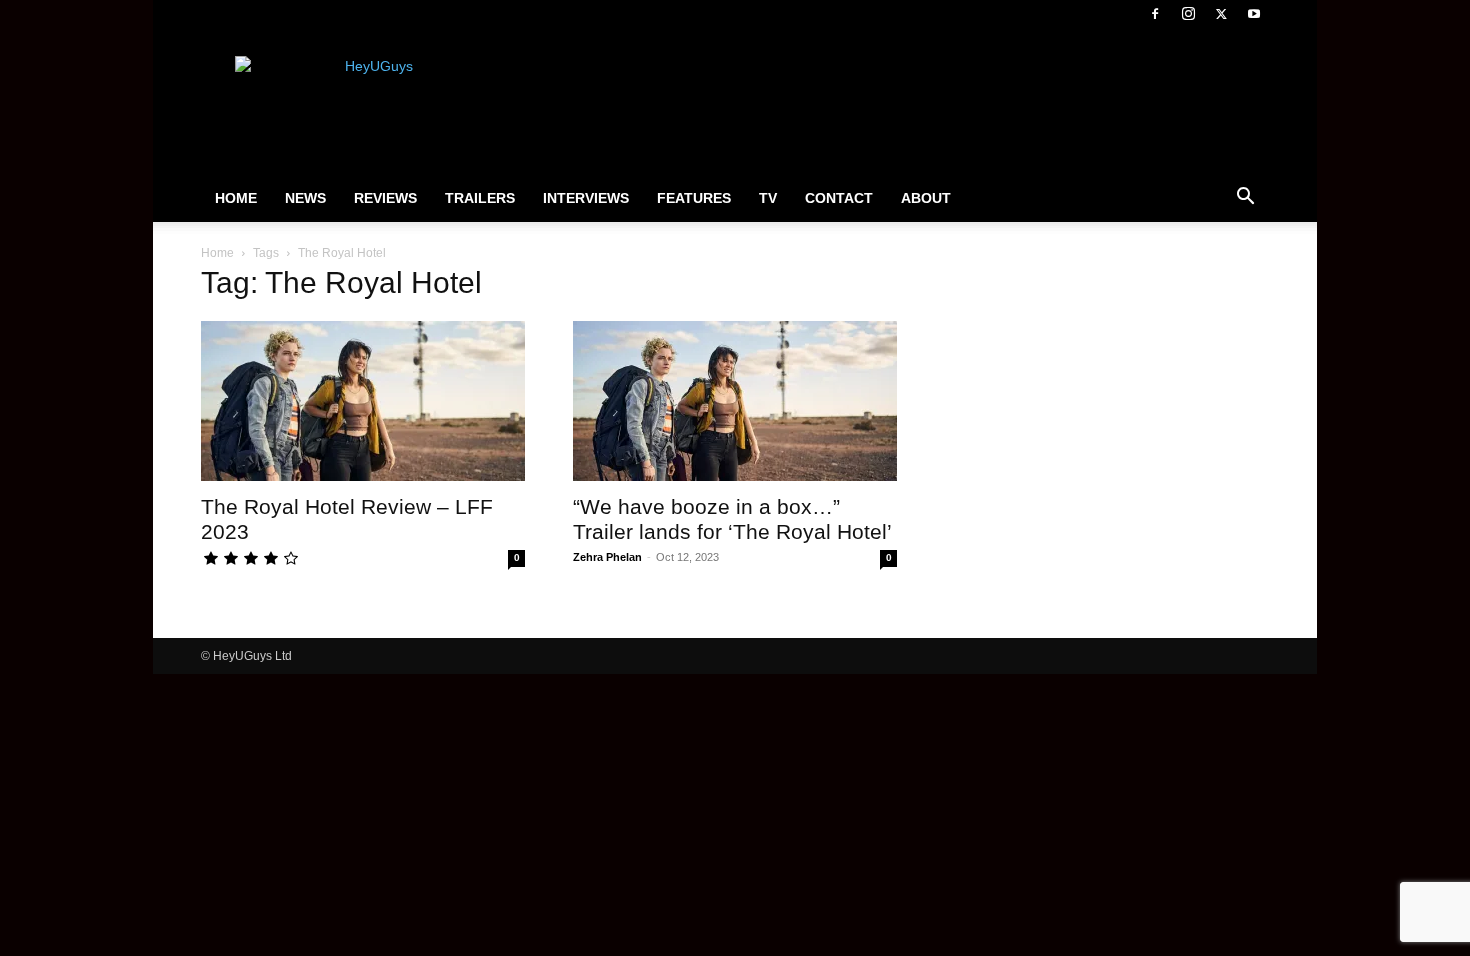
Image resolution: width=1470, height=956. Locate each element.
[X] (1221, 14)
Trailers (480, 198)
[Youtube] (1254, 14)
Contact (839, 198)
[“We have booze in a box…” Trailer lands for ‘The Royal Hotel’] (735, 401)
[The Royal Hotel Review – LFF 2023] (363, 401)
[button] (1245, 199)
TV (768, 198)
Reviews (385, 198)
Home (236, 198)
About (926, 198)
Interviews (586, 198)
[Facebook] (1155, 14)
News (305, 198)
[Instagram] (1188, 14)
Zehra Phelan (607, 557)
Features (694, 198)
